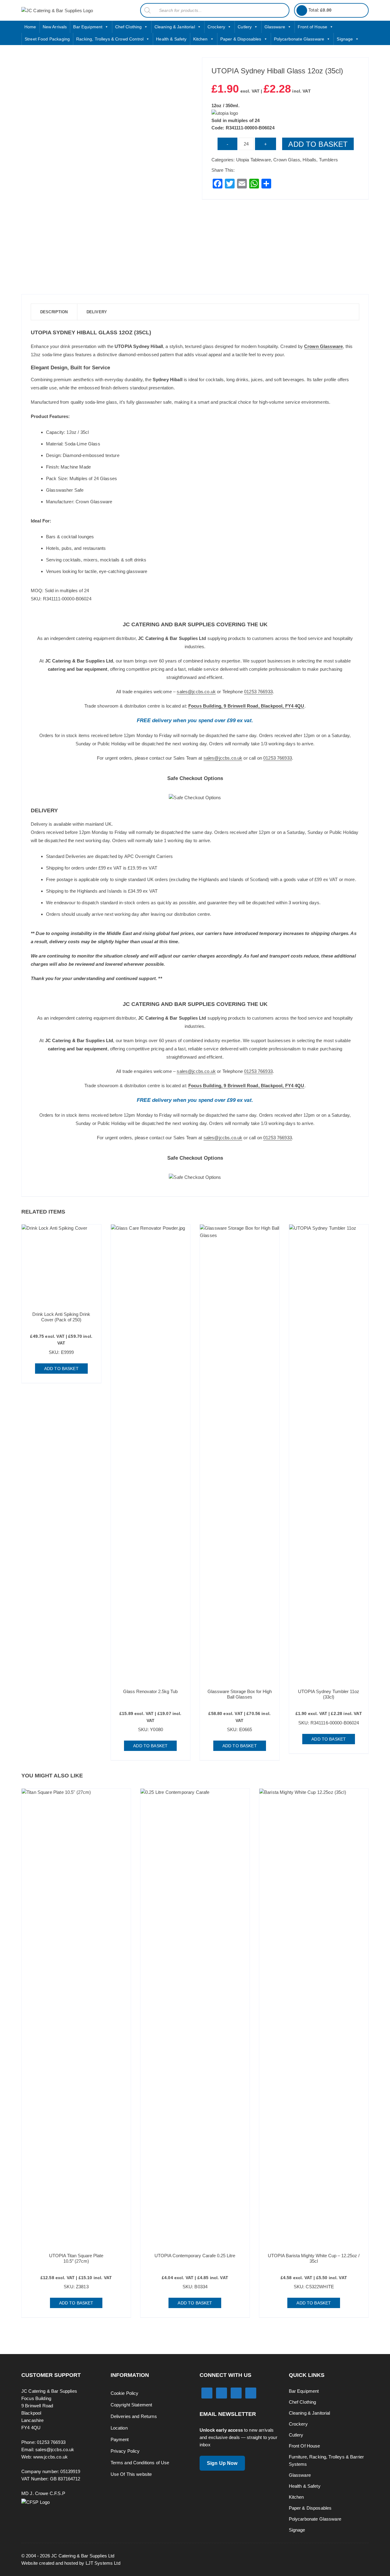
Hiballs (309, 160)
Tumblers (328, 160)
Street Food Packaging (47, 39)
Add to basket (318, 144)
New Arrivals (55, 27)
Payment (120, 2439)
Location (119, 2428)
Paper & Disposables (241, 39)
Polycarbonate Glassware (299, 39)
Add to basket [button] (61, 1369)
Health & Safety (171, 39)
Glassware (275, 27)
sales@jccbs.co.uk (196, 692)
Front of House (312, 27)
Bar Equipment (88, 27)
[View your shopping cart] (302, 11)
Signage (345, 39)
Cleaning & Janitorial (175, 27)
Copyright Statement (131, 2405)
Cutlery (245, 27)
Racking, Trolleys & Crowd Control (110, 39)
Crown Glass (287, 160)
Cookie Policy (125, 2393)
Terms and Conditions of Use (140, 2463)
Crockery (216, 27)
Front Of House (305, 2446)
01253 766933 (258, 692)
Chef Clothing (129, 27)
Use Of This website (131, 2474)
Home (30, 27)
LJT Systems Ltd (103, 2563)
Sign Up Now (222, 2463)
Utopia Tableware (253, 160)
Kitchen (200, 39)
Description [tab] (54, 312)
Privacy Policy (125, 2451)
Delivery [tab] (97, 312)
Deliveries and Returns (134, 2416)
